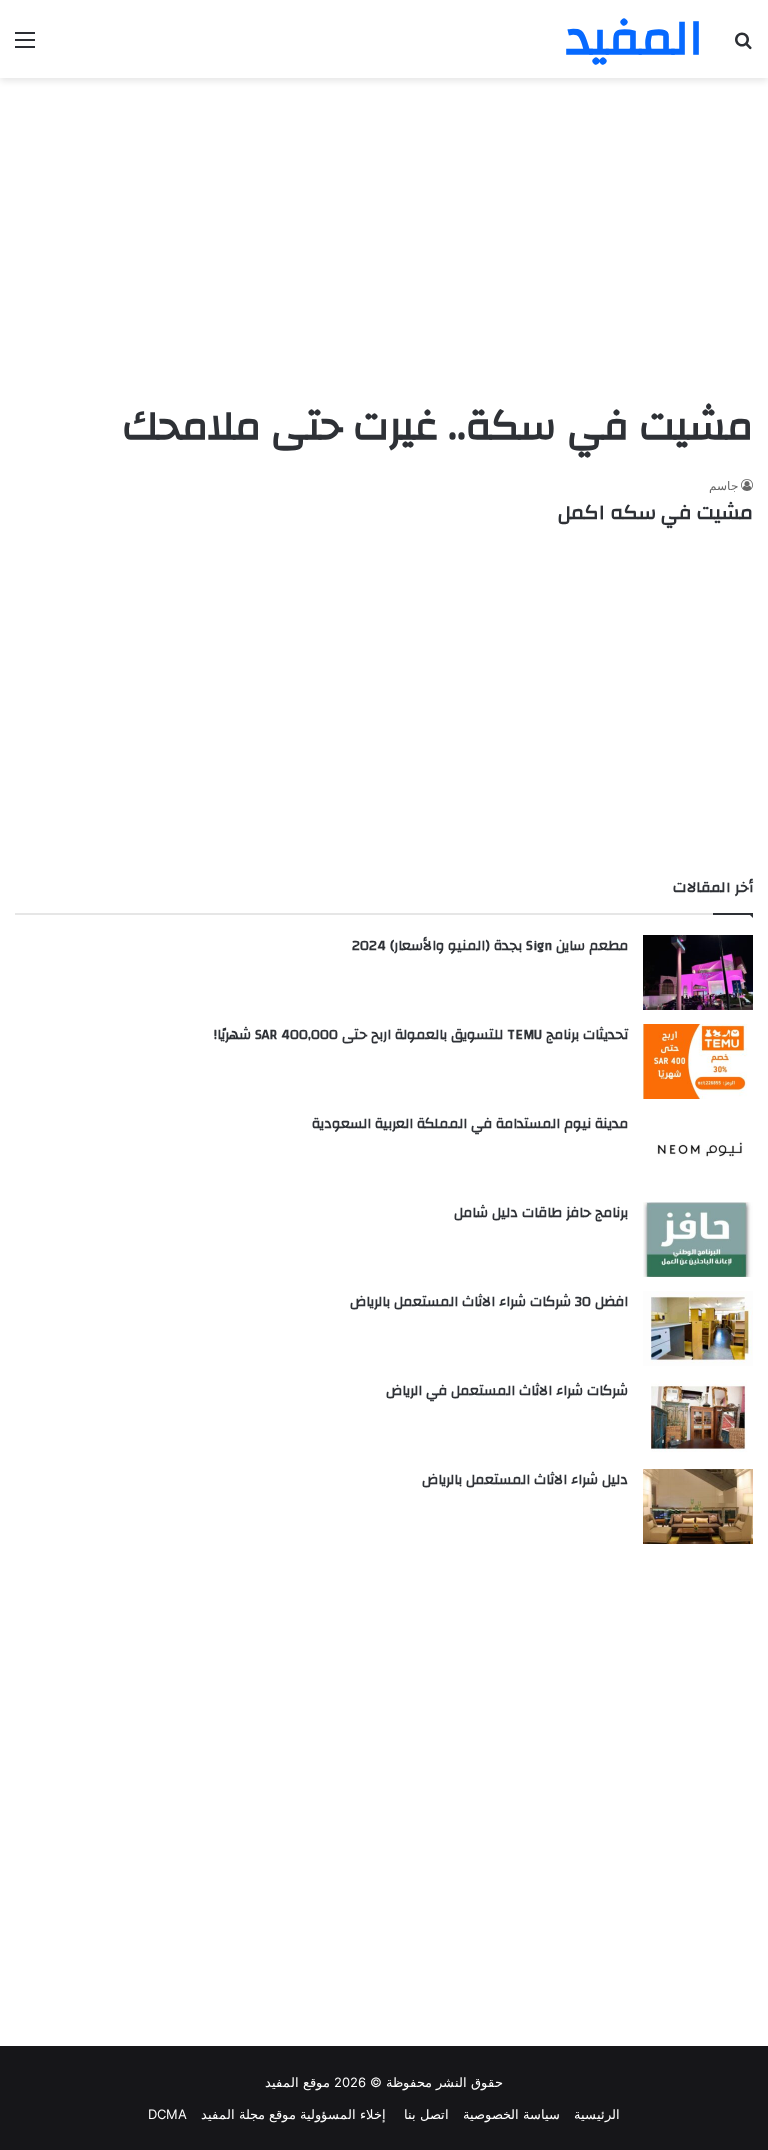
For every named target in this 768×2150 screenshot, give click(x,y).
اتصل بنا (424, 2114)
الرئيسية (597, 2114)
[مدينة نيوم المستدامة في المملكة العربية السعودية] (698, 1150)
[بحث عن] (743, 46)
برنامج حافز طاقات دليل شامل (541, 1213)
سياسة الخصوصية (511, 2114)
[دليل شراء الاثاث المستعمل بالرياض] (698, 1506)
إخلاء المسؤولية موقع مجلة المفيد (293, 2114)
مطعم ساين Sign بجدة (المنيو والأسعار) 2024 (490, 946)
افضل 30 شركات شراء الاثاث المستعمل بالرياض (489, 1302)
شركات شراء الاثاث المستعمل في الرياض (507, 1391)
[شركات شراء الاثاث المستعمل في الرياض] (698, 1417)
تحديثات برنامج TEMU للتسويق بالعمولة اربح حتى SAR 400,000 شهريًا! (421, 1035)
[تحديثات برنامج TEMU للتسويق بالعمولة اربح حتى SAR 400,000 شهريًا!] (698, 1061)
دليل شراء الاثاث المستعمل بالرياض (525, 1480)
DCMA (167, 2114)
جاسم (723, 485)
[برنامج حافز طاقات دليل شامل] (698, 1239)
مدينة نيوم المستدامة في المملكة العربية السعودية (470, 1124)
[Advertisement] (384, 238)
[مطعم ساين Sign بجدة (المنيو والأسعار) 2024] (698, 972)
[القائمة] (25, 46)
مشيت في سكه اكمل (655, 512)
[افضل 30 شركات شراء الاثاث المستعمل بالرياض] (698, 1328)
